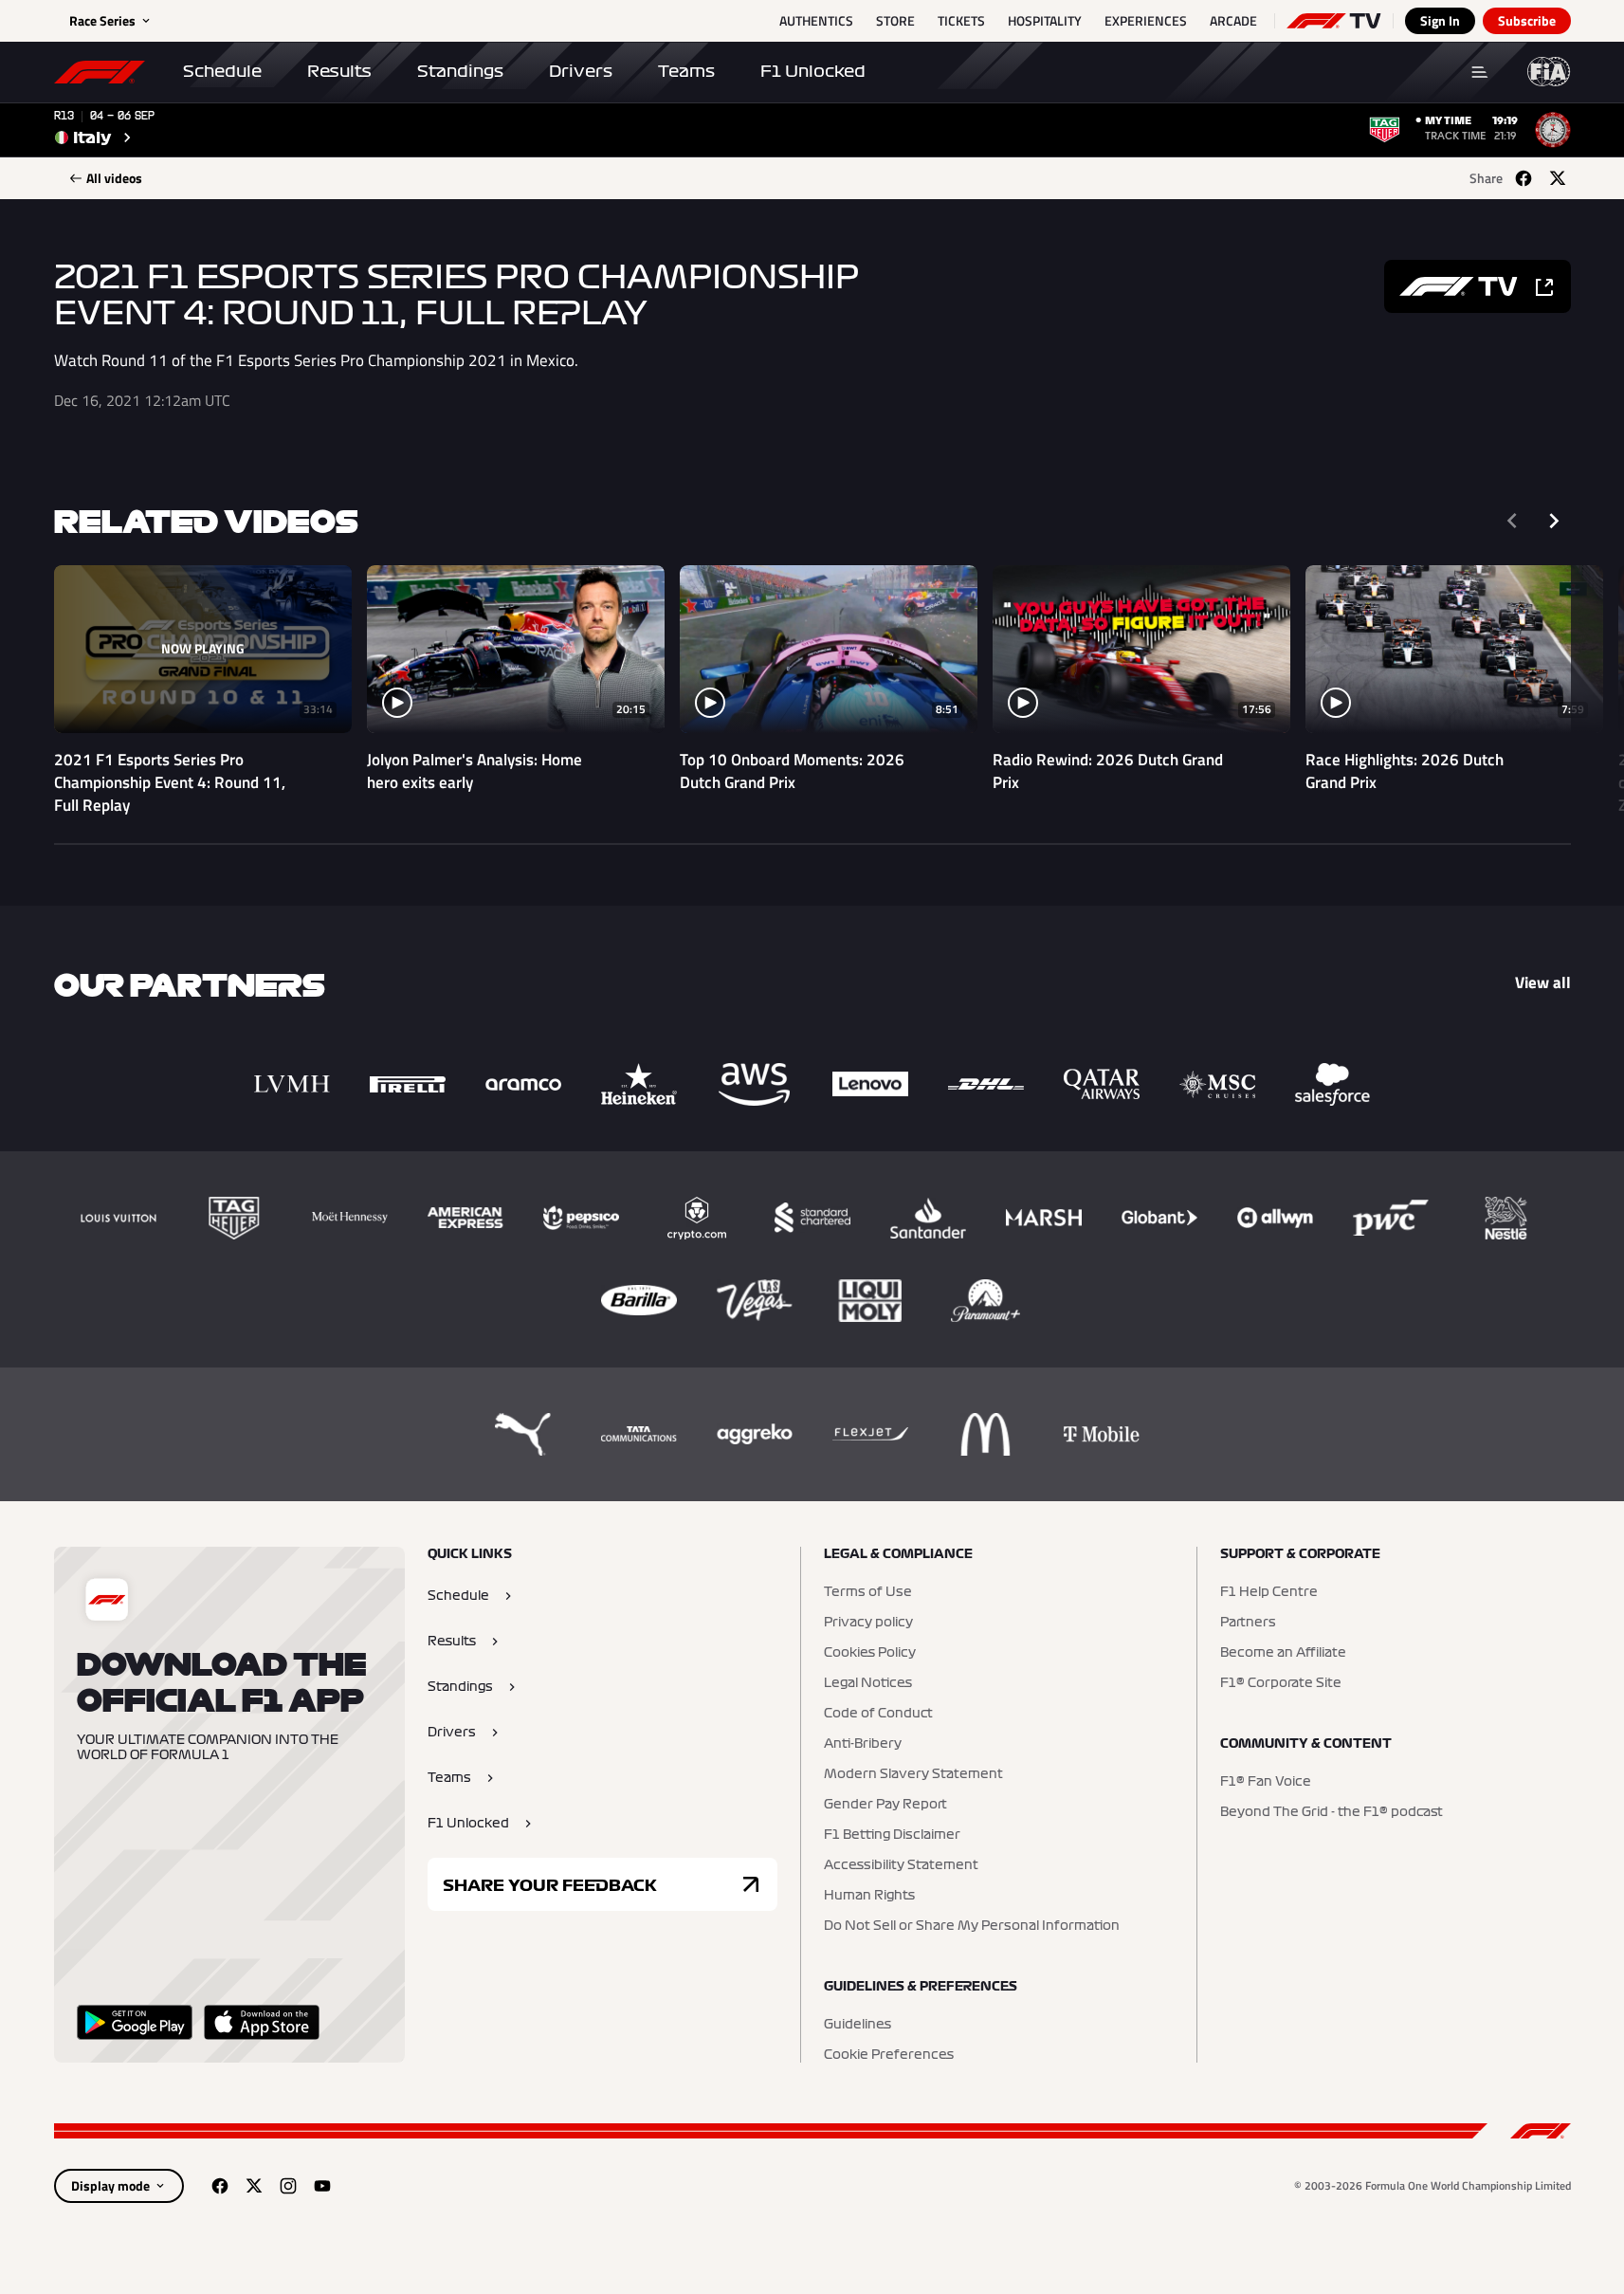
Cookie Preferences (889, 2055)
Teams (686, 71)
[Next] (1554, 521)
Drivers (581, 71)
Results (339, 71)
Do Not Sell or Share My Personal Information (972, 1926)
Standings (460, 71)
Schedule (222, 71)
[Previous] (1512, 521)
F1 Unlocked (813, 71)
